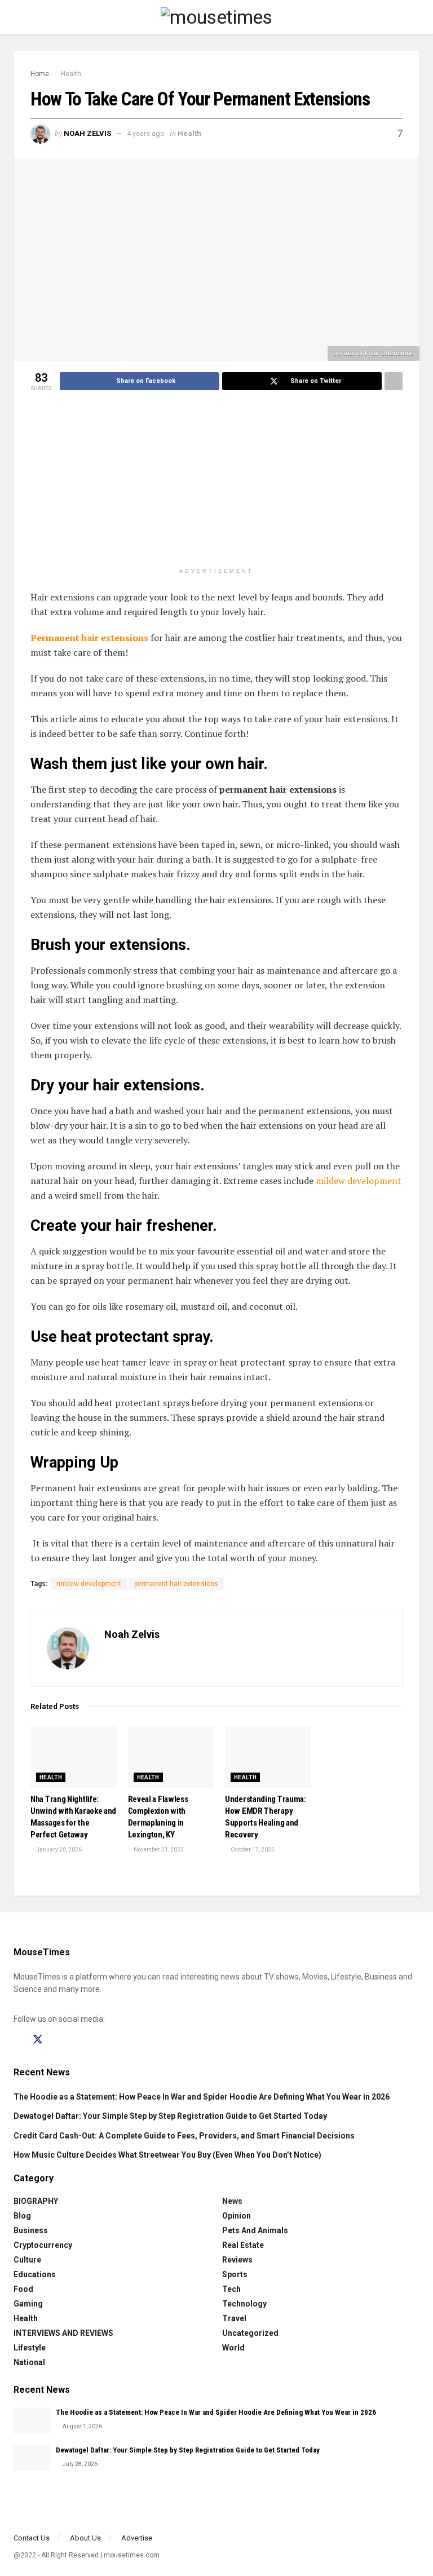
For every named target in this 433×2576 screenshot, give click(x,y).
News (232, 2201)
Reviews (237, 2260)
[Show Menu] (18, 17)
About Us (85, 2538)
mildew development (359, 1181)
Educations (35, 2274)
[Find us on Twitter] (38, 2040)
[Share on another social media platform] (394, 381)
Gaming (28, 2304)
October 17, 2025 (252, 1850)
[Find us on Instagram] (58, 2040)
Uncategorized (250, 2333)
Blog (22, 2216)
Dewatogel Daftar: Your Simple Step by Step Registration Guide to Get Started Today (170, 2116)
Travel (234, 2318)
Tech (231, 2289)
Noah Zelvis (87, 133)
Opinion (237, 2216)
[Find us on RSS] (96, 2040)
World (233, 2348)
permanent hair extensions (176, 1584)
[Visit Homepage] (216, 17)
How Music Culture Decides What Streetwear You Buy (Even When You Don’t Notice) (167, 2155)
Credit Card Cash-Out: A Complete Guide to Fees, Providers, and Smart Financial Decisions (184, 2136)
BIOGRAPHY (36, 2201)
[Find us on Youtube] (77, 2040)
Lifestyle (30, 2348)
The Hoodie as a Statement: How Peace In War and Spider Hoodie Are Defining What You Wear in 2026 (202, 2097)
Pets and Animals (255, 2230)
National (29, 2362)
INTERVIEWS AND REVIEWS (63, 2333)
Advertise (137, 2538)
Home (40, 74)
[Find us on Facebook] (17, 2040)
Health (71, 74)
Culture (27, 2260)
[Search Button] (415, 17)
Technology (244, 2304)
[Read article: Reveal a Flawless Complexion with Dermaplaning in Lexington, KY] (171, 1757)
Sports (235, 2274)
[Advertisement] (216, 483)
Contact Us (32, 2538)
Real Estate (243, 2245)
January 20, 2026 (58, 1850)
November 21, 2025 (158, 1850)
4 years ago (146, 133)
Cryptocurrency (43, 2245)
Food (23, 2289)
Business (31, 2230)
